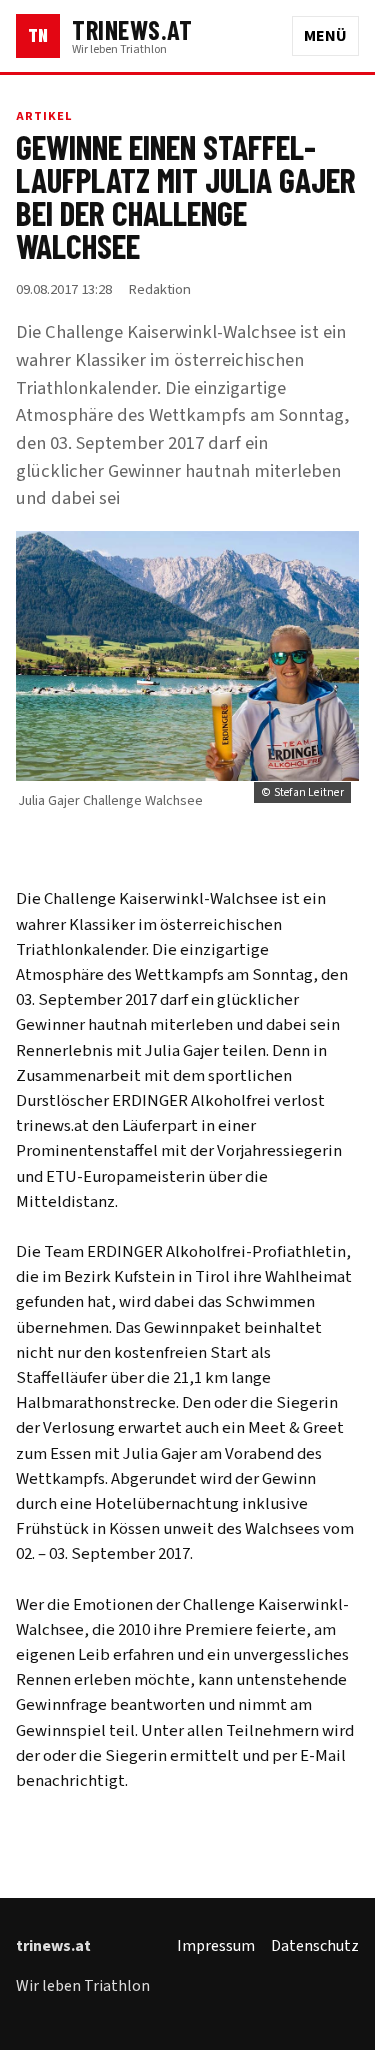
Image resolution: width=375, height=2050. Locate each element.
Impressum (216, 1946)
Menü (325, 36)
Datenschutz (315, 1946)
